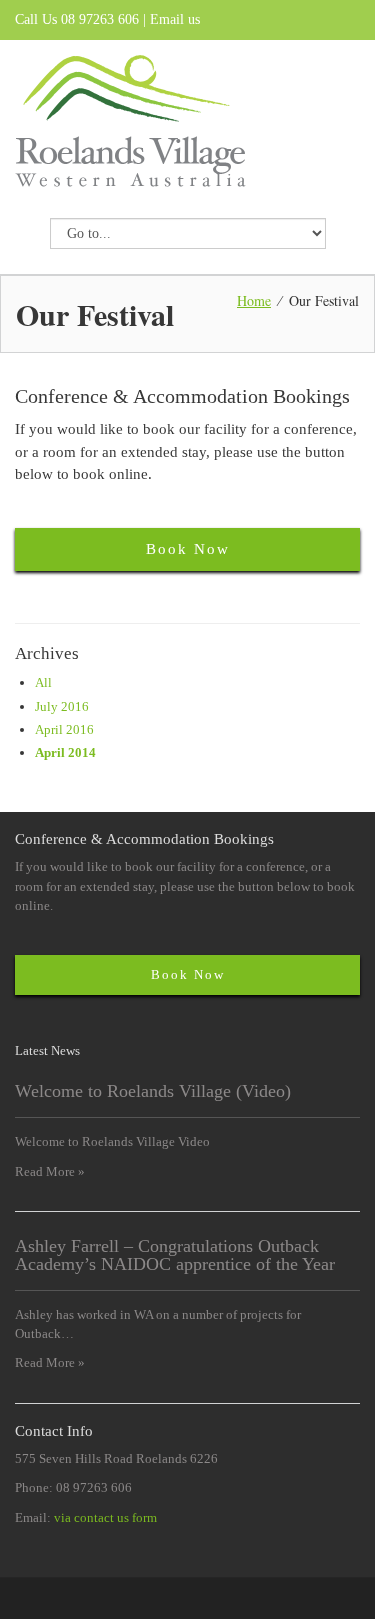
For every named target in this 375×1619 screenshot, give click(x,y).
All (43, 682)
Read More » (50, 1171)
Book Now (188, 549)
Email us (175, 19)
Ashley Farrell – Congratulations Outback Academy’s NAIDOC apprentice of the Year (175, 1255)
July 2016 (62, 706)
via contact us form (105, 1517)
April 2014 (65, 752)
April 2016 (64, 729)
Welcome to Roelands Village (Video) (153, 1091)
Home (254, 300)
